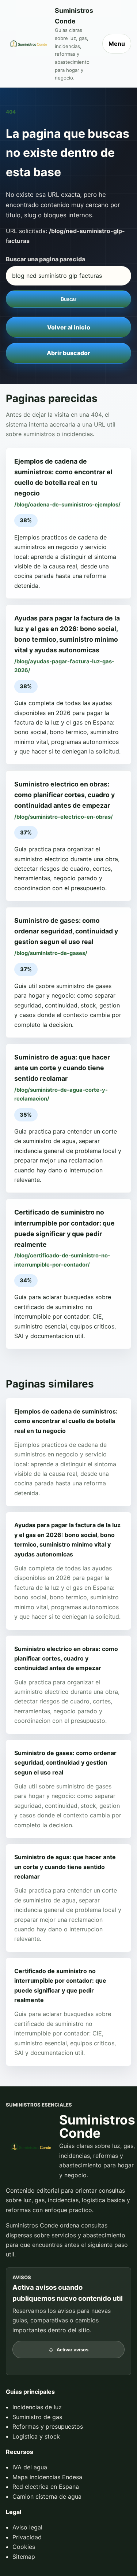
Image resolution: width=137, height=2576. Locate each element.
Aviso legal (27, 2527)
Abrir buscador (68, 353)
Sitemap (24, 2557)
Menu (117, 44)
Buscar (68, 299)
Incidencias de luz (37, 2407)
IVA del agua (30, 2467)
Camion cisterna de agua (47, 2496)
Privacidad (27, 2537)
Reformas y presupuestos (48, 2426)
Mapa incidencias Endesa (47, 2477)
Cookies (24, 2547)
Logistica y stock (36, 2436)
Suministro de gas (37, 2417)
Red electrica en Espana (46, 2487)
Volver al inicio (69, 327)
